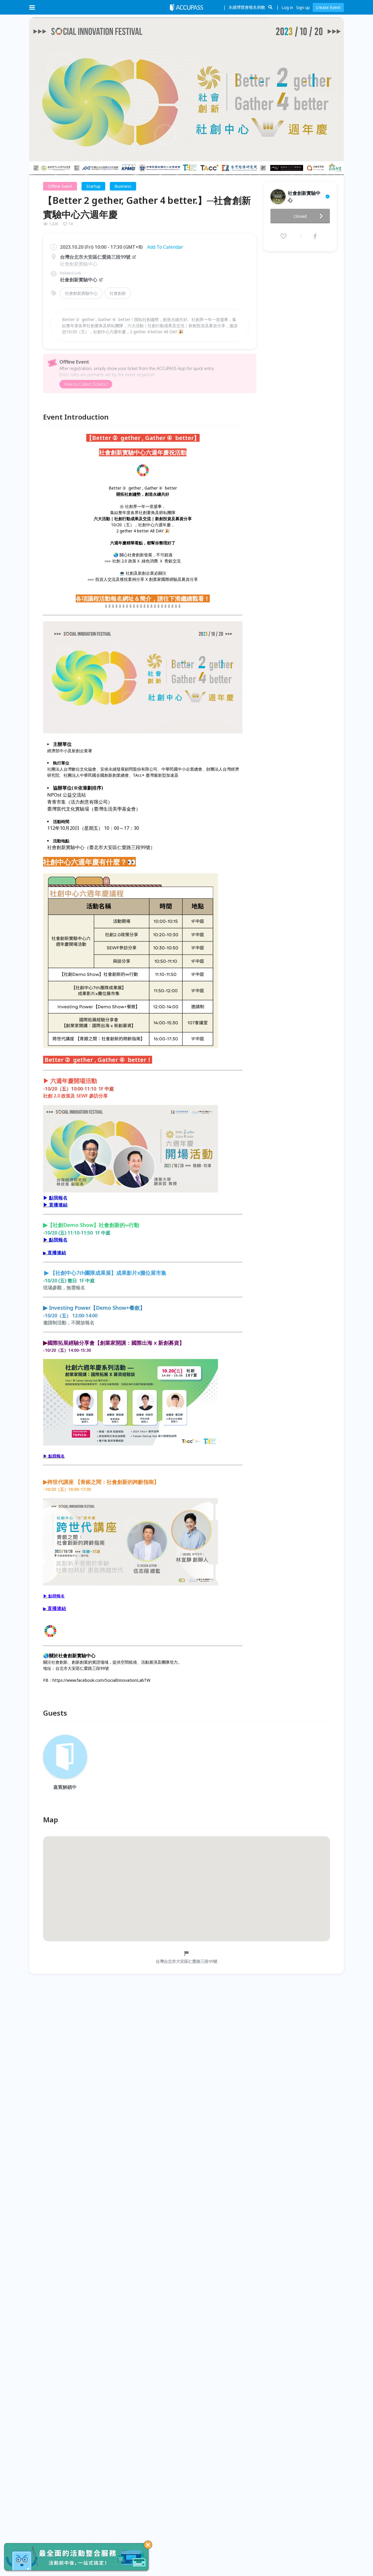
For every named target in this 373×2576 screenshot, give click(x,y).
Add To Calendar (165, 247)
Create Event (328, 7)
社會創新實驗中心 (79, 280)
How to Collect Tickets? (86, 384)
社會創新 (118, 293)
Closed (300, 216)
